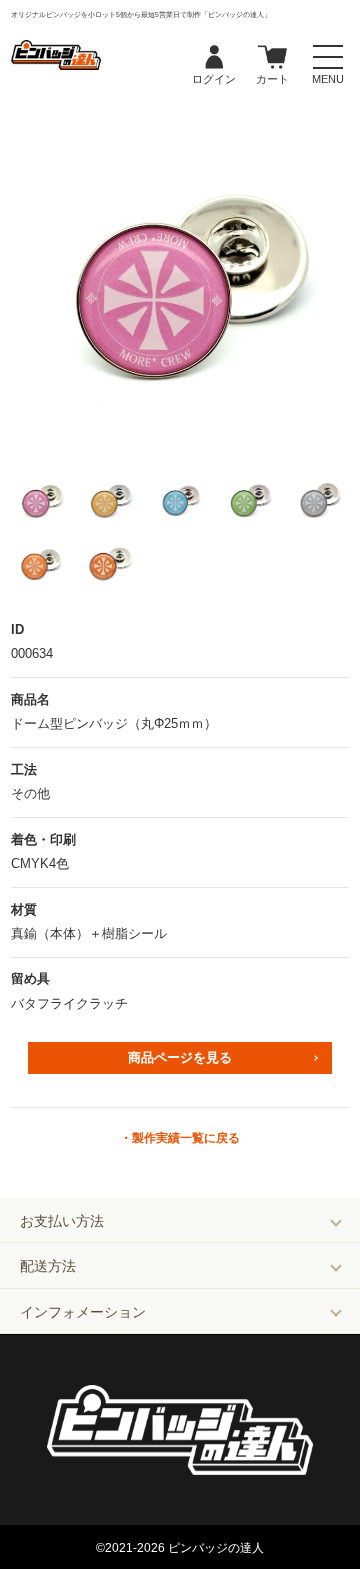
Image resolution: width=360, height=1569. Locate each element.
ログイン (214, 58)
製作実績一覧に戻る (186, 1138)
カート (272, 58)
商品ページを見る (180, 1057)
